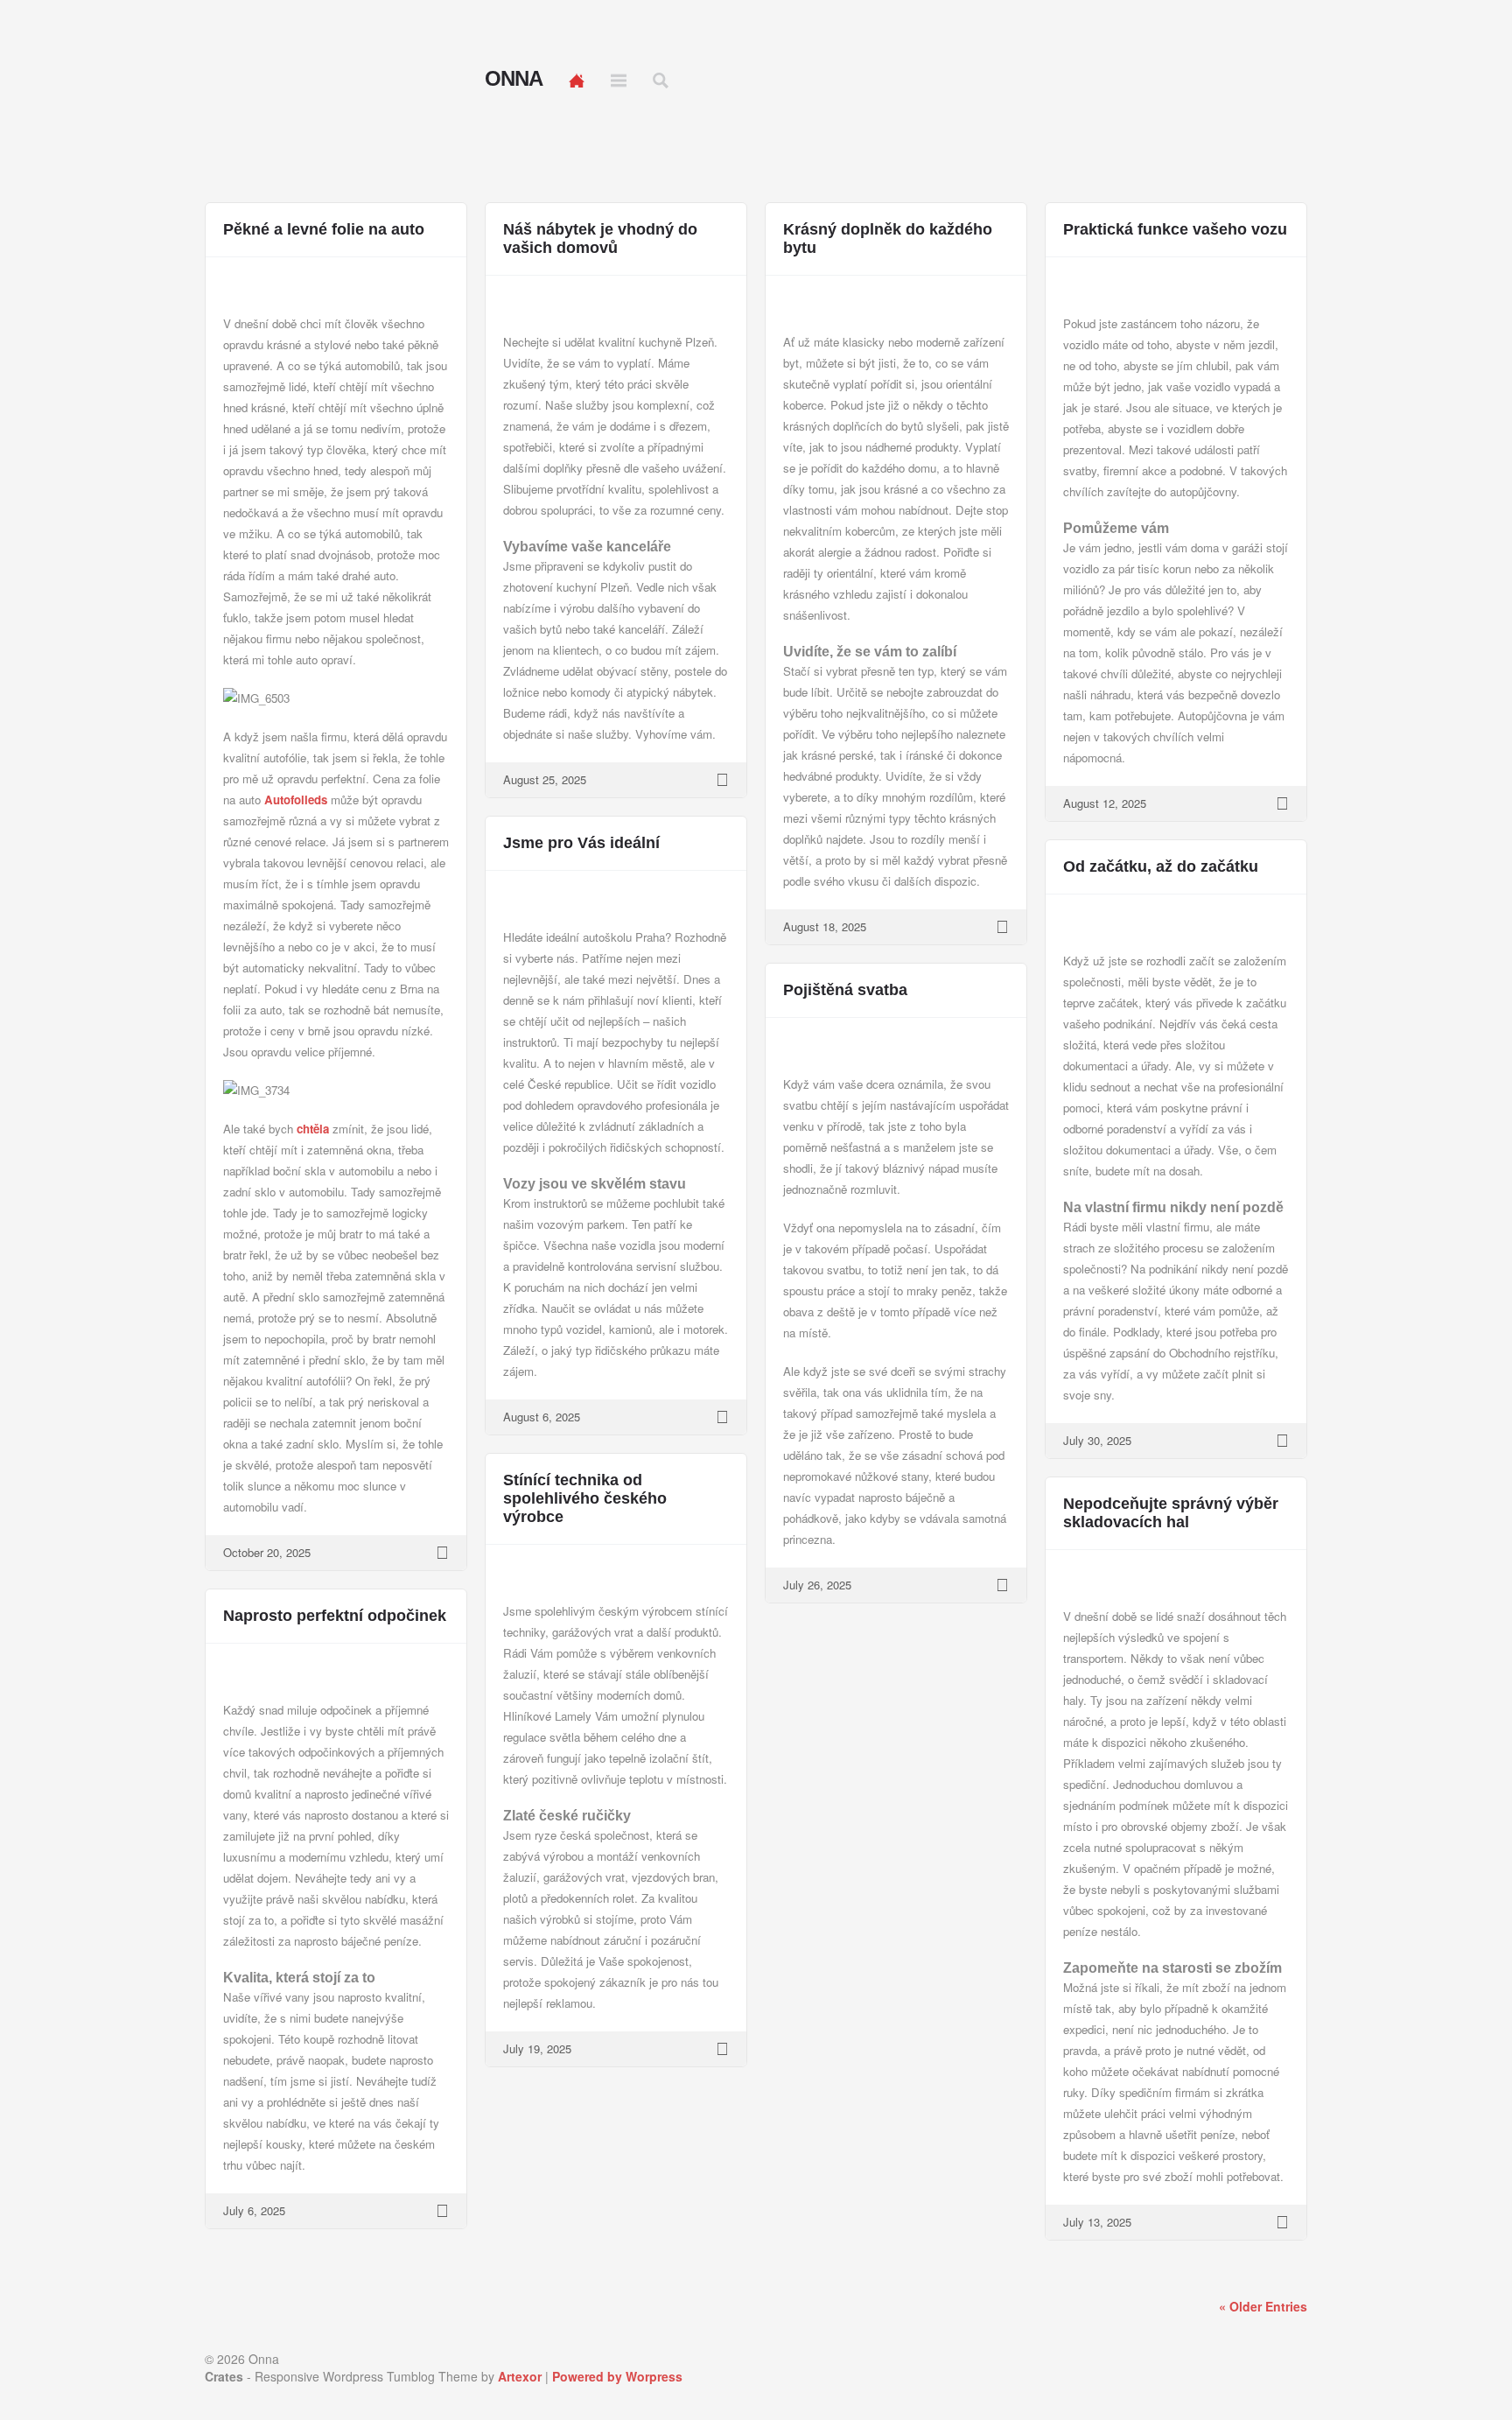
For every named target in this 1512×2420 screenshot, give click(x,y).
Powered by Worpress (617, 2376)
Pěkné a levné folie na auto (324, 229)
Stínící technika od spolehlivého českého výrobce (585, 1498)
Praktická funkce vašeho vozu (1175, 229)
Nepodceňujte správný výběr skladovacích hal (1171, 1513)
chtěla (311, 1129)
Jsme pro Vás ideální (581, 843)
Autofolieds (296, 800)
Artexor (520, 2376)
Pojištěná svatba (845, 990)
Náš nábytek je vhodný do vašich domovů (600, 238)
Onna (514, 79)
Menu (619, 81)
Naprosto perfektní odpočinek (335, 1616)
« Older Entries (1263, 2306)
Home (577, 81)
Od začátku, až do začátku (1161, 866)
